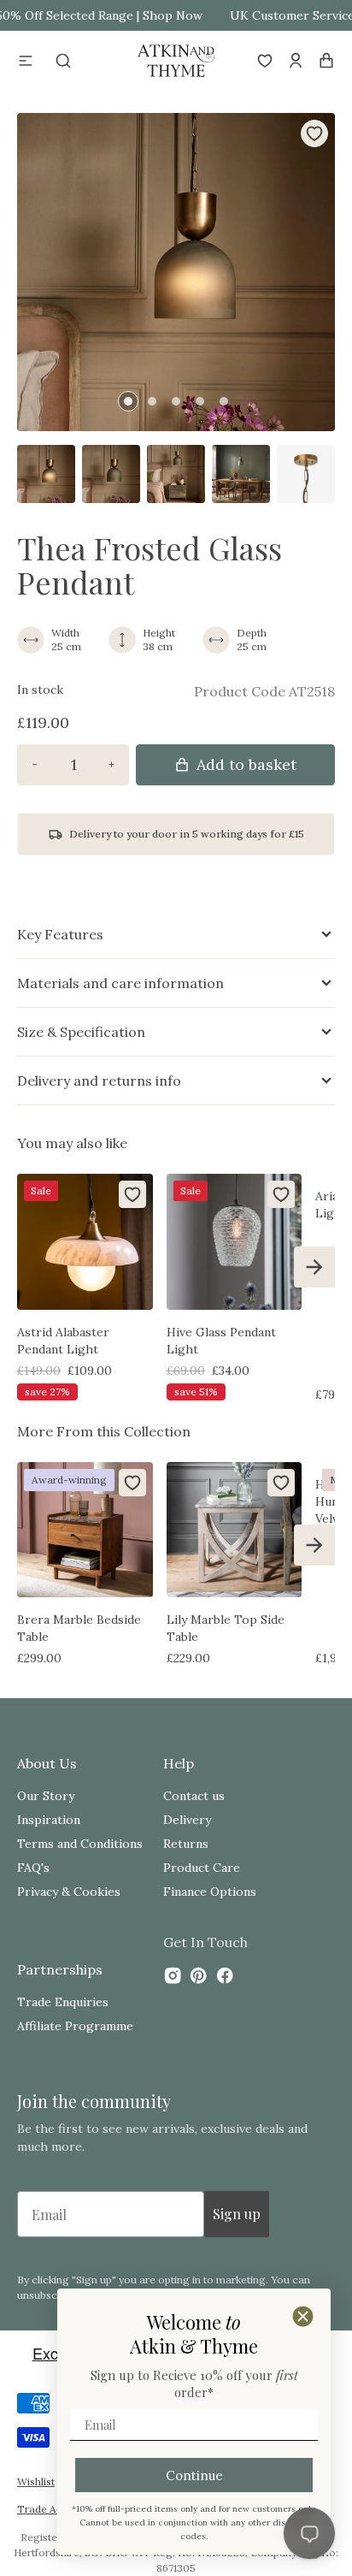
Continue (194, 2475)
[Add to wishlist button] (314, 133)
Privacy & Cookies (69, 1892)
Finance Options (210, 1892)
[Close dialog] (303, 2316)
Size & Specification (81, 1032)
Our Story (46, 1796)
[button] (26, 61)
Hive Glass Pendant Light (221, 1341)
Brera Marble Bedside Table (79, 1628)
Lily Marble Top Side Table (226, 1628)
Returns (186, 1844)
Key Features (60, 934)
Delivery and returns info (99, 1081)
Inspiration (49, 1820)
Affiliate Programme (75, 2026)
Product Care (202, 1868)
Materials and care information (120, 983)
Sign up (237, 2214)
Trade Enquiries (63, 2002)
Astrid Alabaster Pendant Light (63, 1341)
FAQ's (33, 1868)
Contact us (194, 1796)
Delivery (187, 1820)
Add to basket (246, 764)
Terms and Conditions (80, 1844)
